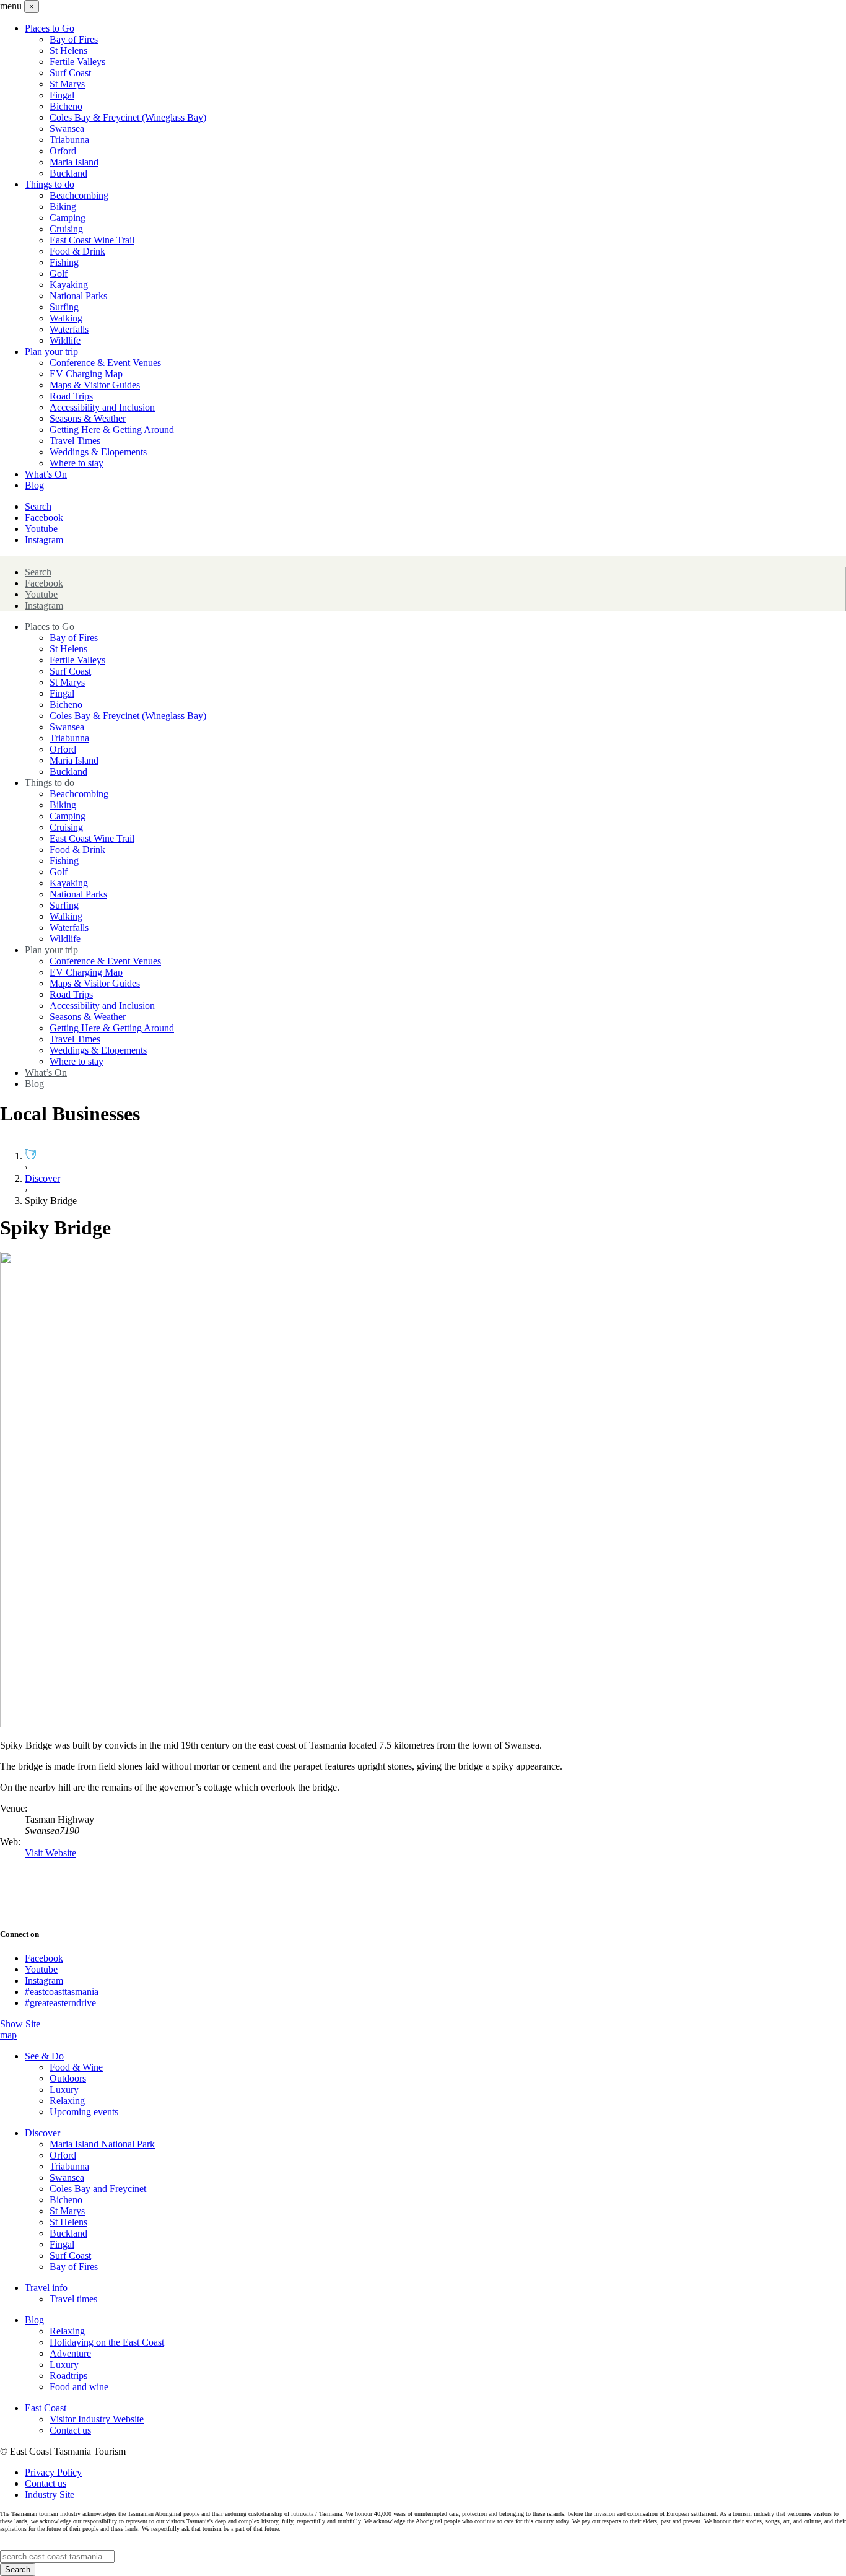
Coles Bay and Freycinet (98, 2189)
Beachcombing (79, 195)
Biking (63, 207)
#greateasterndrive (60, 2003)
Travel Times (75, 441)
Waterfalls (69, 329)
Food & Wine (76, 2067)
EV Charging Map (86, 374)
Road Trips (71, 396)
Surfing (64, 307)
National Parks (78, 296)
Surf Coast (70, 73)
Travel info (46, 2288)
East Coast (46, 2408)
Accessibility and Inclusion (102, 407)
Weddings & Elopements (98, 452)
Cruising (66, 229)
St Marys (67, 84)
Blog (34, 485)
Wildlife (65, 340)
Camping (68, 218)
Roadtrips (68, 2376)
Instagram (44, 540)
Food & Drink (77, 251)
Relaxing (67, 2101)
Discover (42, 1178)
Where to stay (76, 463)
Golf (59, 273)
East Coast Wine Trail (92, 240)
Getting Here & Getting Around (112, 430)
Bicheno (66, 106)
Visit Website (50, 1853)
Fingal (62, 95)
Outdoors (68, 2078)
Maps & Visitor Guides (95, 385)
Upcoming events (84, 2112)
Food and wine (79, 2387)
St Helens (68, 50)
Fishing (64, 262)
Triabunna (69, 140)
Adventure (70, 2353)
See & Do (44, 2056)
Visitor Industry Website (97, 2419)
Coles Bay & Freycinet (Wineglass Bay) (128, 117)
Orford (63, 151)
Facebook (44, 517)
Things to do (50, 184)
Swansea (67, 129)
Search (38, 506)
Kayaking (69, 285)
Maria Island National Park (102, 2144)
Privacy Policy (53, 2472)
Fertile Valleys (77, 62)
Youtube (41, 529)
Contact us (70, 2430)
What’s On (46, 474)
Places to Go (50, 28)
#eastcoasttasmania (62, 1992)
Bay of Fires (74, 39)
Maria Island (74, 162)
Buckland (68, 173)
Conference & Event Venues (105, 363)
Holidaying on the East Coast (107, 2342)
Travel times (73, 2299)
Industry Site (50, 2495)
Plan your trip (51, 351)
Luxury (64, 2089)
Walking (66, 318)
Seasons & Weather (88, 418)
